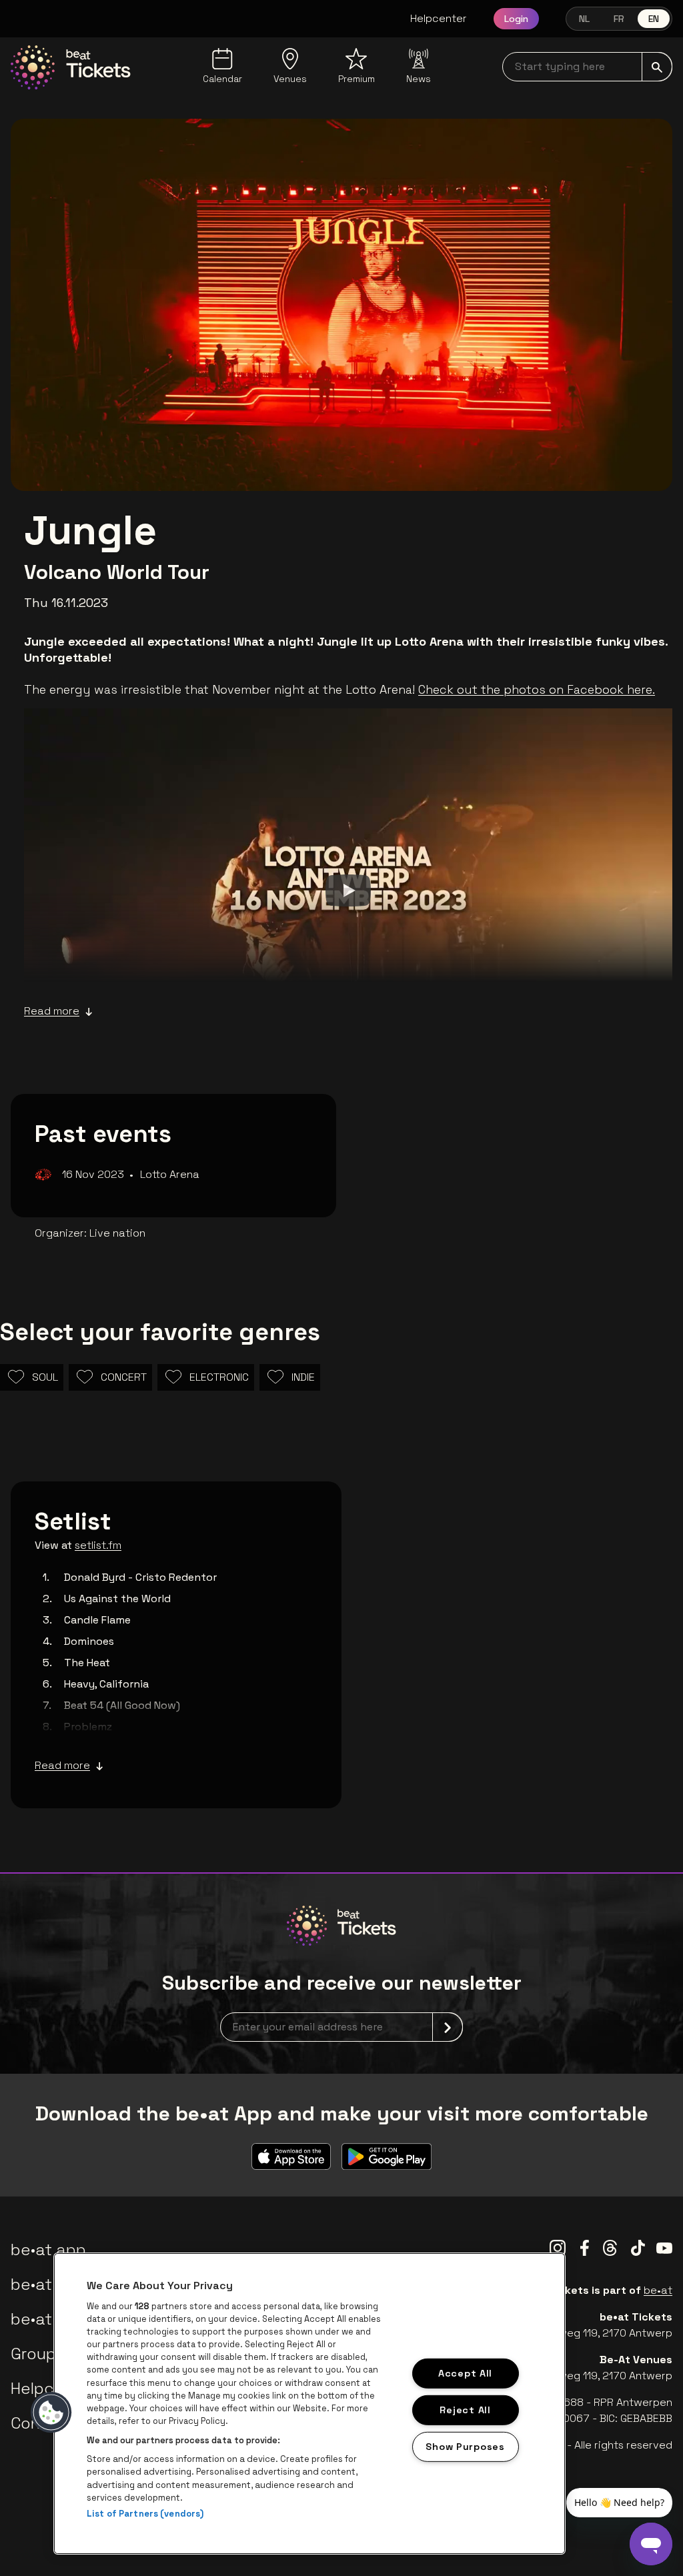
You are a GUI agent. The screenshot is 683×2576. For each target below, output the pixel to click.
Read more (52, 1011)
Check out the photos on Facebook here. (537, 689)
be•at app (48, 2249)
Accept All (465, 2373)
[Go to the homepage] (71, 67)
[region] (309, 2404)
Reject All (465, 2410)
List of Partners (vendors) (145, 2514)
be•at (658, 2290)
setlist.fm (98, 1545)
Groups (37, 2354)
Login (516, 19)
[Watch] (348, 890)
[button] (51, 2413)
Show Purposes (465, 2446)
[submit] (657, 67)
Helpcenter (439, 18)
